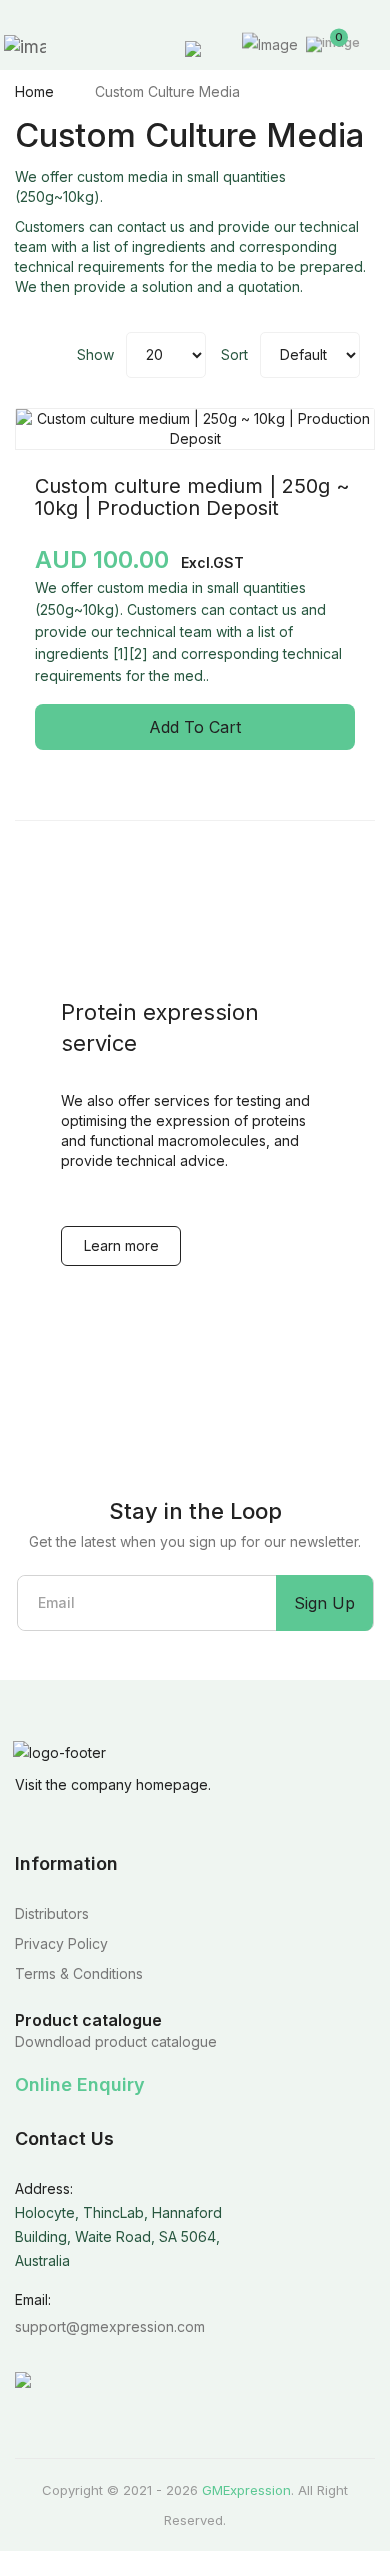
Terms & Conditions (79, 1973)
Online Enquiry (80, 2084)
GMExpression (246, 2490)
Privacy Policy (61, 1943)
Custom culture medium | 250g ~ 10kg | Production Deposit (192, 497)
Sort (234, 354)
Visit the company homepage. (113, 1784)
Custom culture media (167, 91)
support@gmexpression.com (110, 2326)
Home (34, 91)
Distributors (52, 1913)
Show (95, 354)
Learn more (121, 1245)
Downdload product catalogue (116, 2041)
